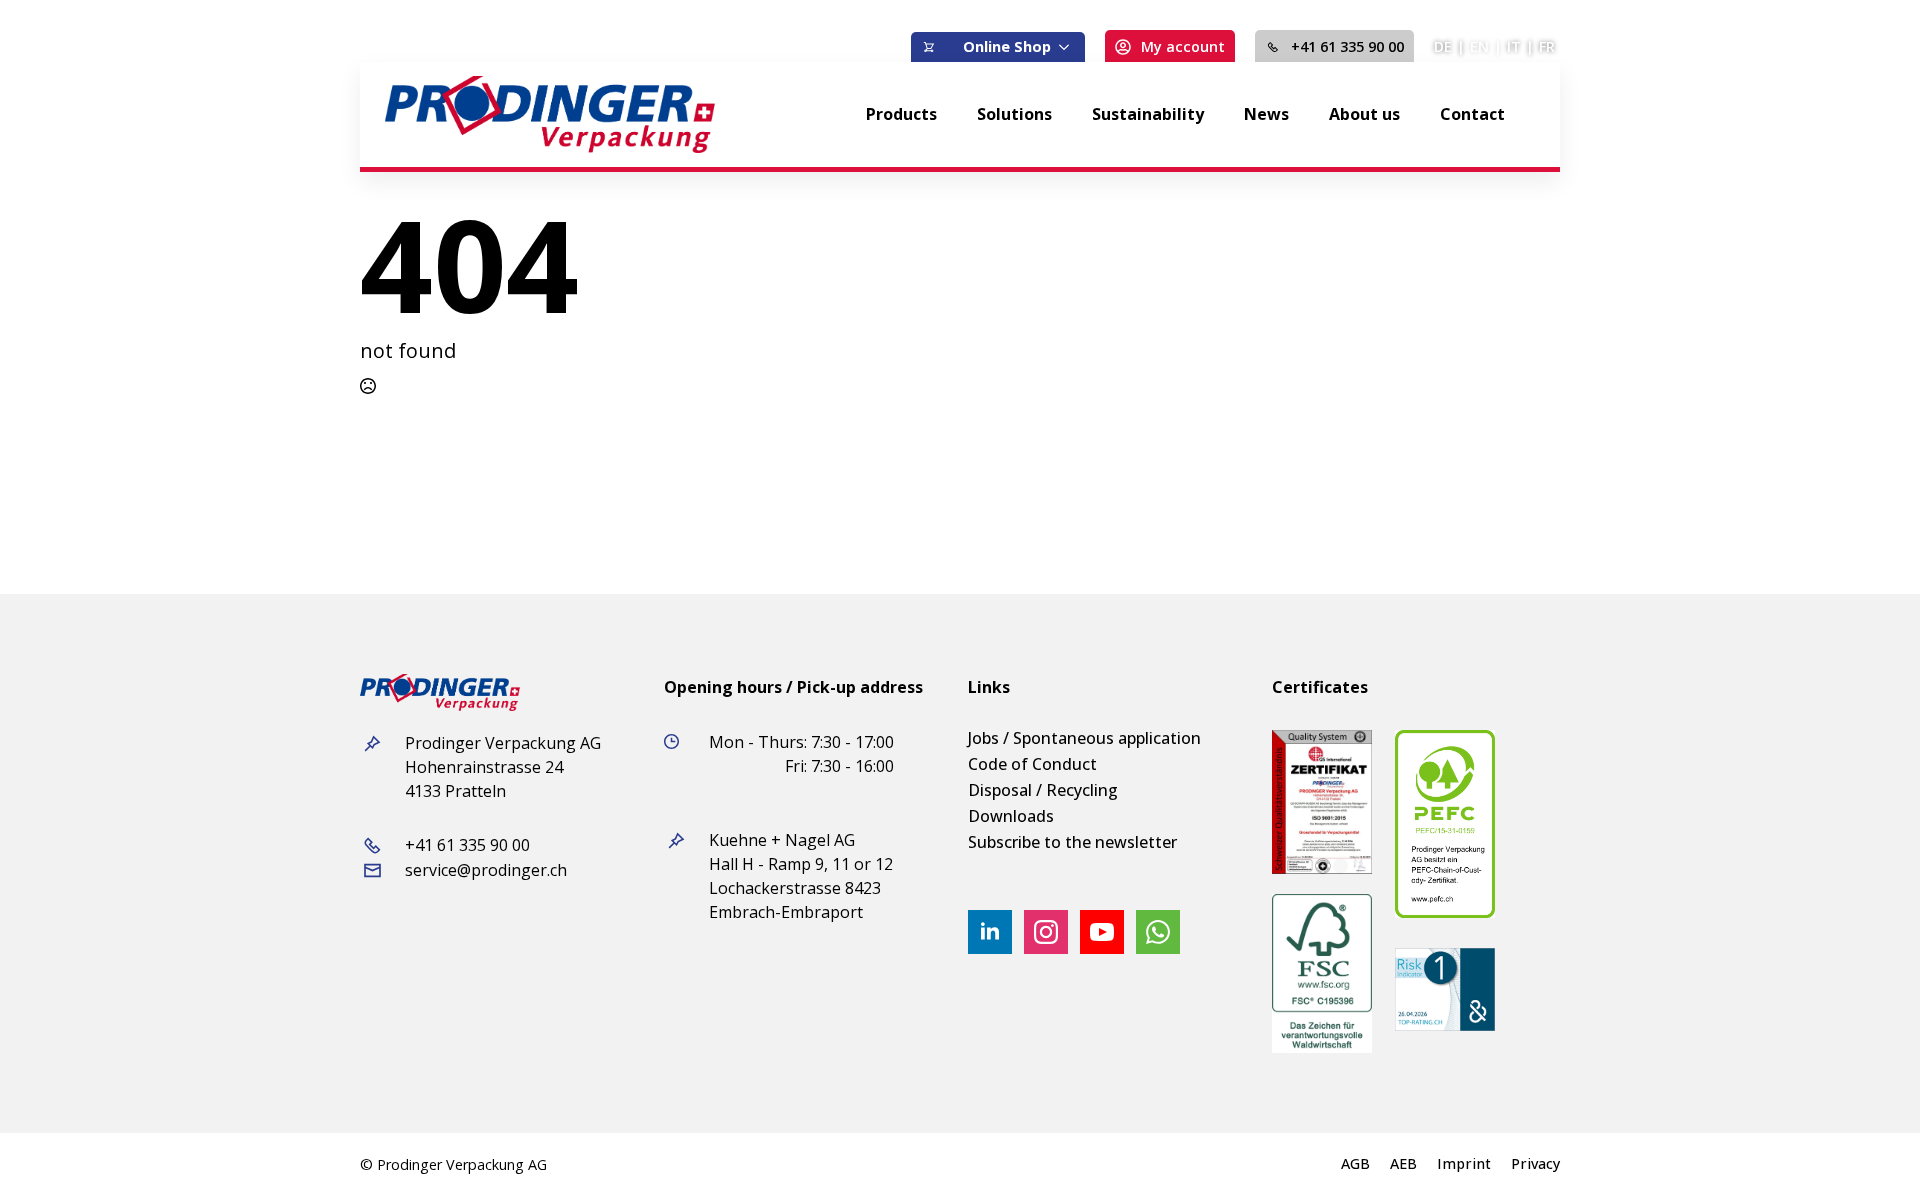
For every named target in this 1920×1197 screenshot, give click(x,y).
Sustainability (1148, 114)
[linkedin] (990, 932)
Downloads (1011, 816)
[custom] (1158, 932)
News (1266, 114)
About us (1364, 114)
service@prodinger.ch (486, 870)
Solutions (1014, 114)
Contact (1472, 114)
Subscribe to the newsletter (1072, 842)
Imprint (1464, 1164)
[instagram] (1046, 932)
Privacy (1535, 1164)
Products (901, 114)
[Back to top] (1870, 1147)
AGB (1355, 1164)
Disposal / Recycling (1043, 790)
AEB (1403, 1164)
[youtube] (1102, 932)
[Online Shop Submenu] (1068, 47)
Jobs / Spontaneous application (1084, 738)
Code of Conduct (1032, 764)
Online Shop (1007, 46)
